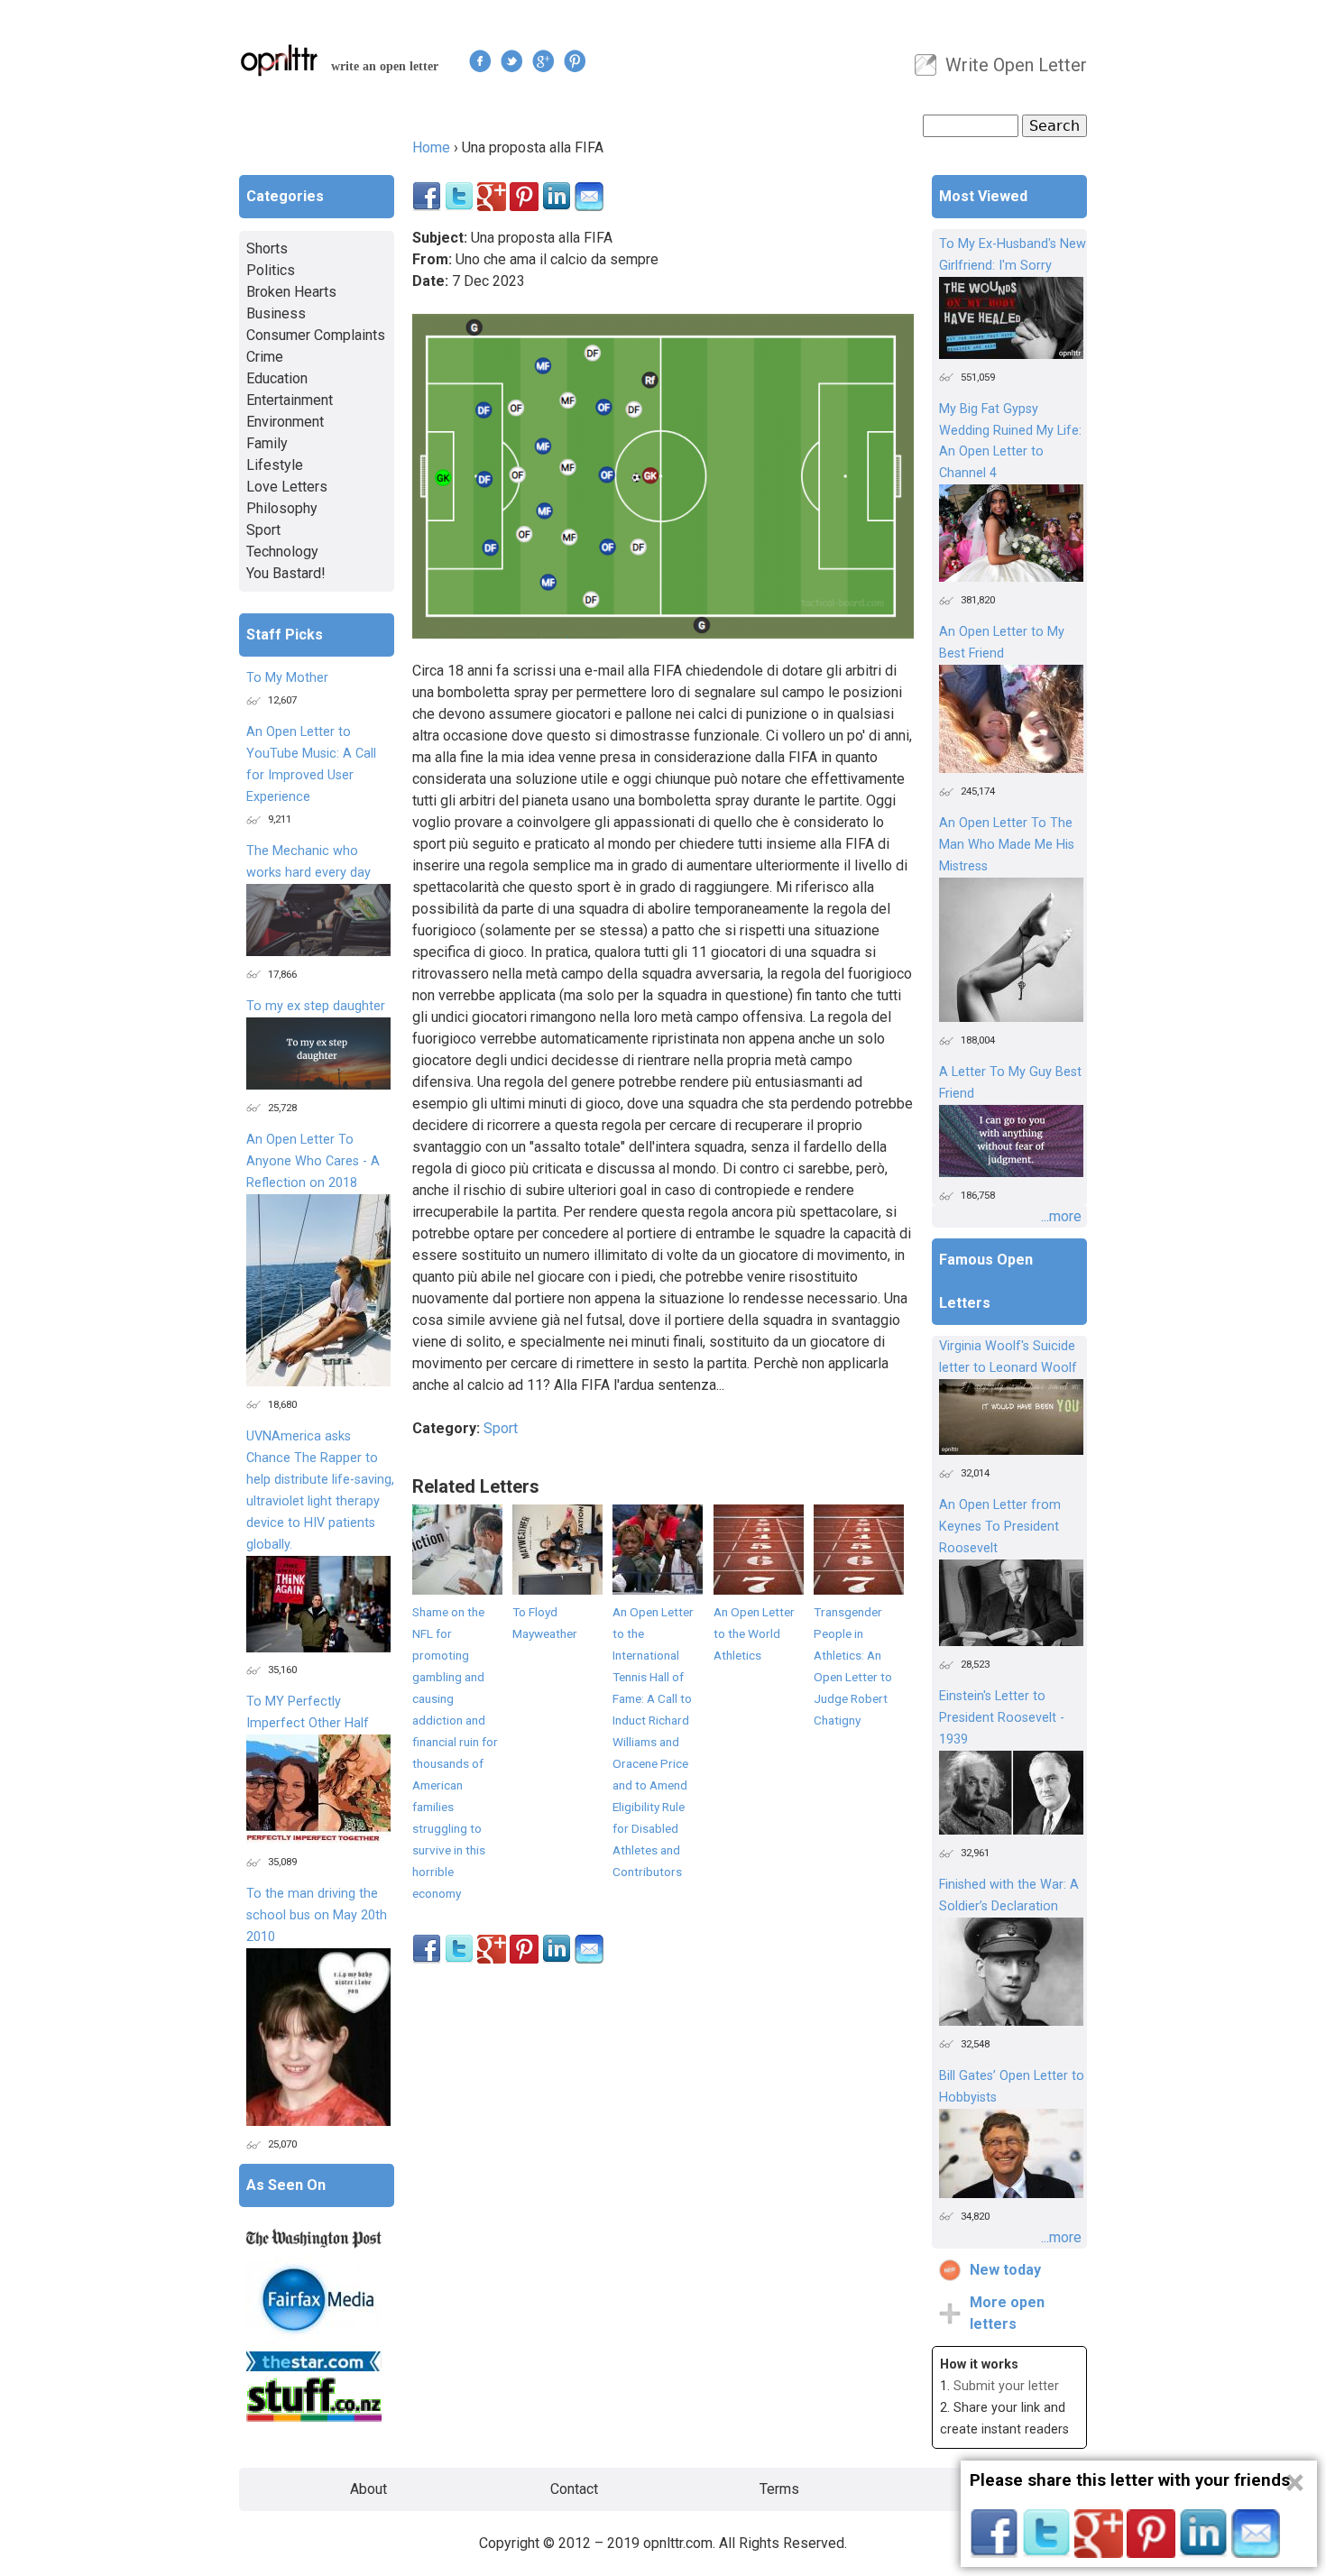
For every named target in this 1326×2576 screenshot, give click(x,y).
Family (267, 443)
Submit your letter (1006, 2386)
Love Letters (287, 487)
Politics (271, 270)
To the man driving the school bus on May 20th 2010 (317, 1915)
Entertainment (290, 400)
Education (277, 378)
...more (1061, 1216)
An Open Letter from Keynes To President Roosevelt (1000, 1527)
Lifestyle (275, 465)
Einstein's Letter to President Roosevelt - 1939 (1002, 1718)
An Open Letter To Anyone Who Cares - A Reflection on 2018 (313, 1161)
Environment (285, 422)
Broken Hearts (291, 292)
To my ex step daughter (316, 1006)
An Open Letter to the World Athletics (754, 1633)
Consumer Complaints (316, 335)
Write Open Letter (1016, 65)
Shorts (267, 248)
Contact (574, 2489)
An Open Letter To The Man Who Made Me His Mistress (1007, 845)
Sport (501, 1428)
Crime (265, 357)
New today (1005, 2270)
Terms (779, 2489)
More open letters (1007, 2313)
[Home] (280, 60)
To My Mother (287, 678)
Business (276, 313)
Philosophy (282, 508)
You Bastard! (286, 573)
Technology (282, 552)
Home (431, 147)
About (368, 2489)
